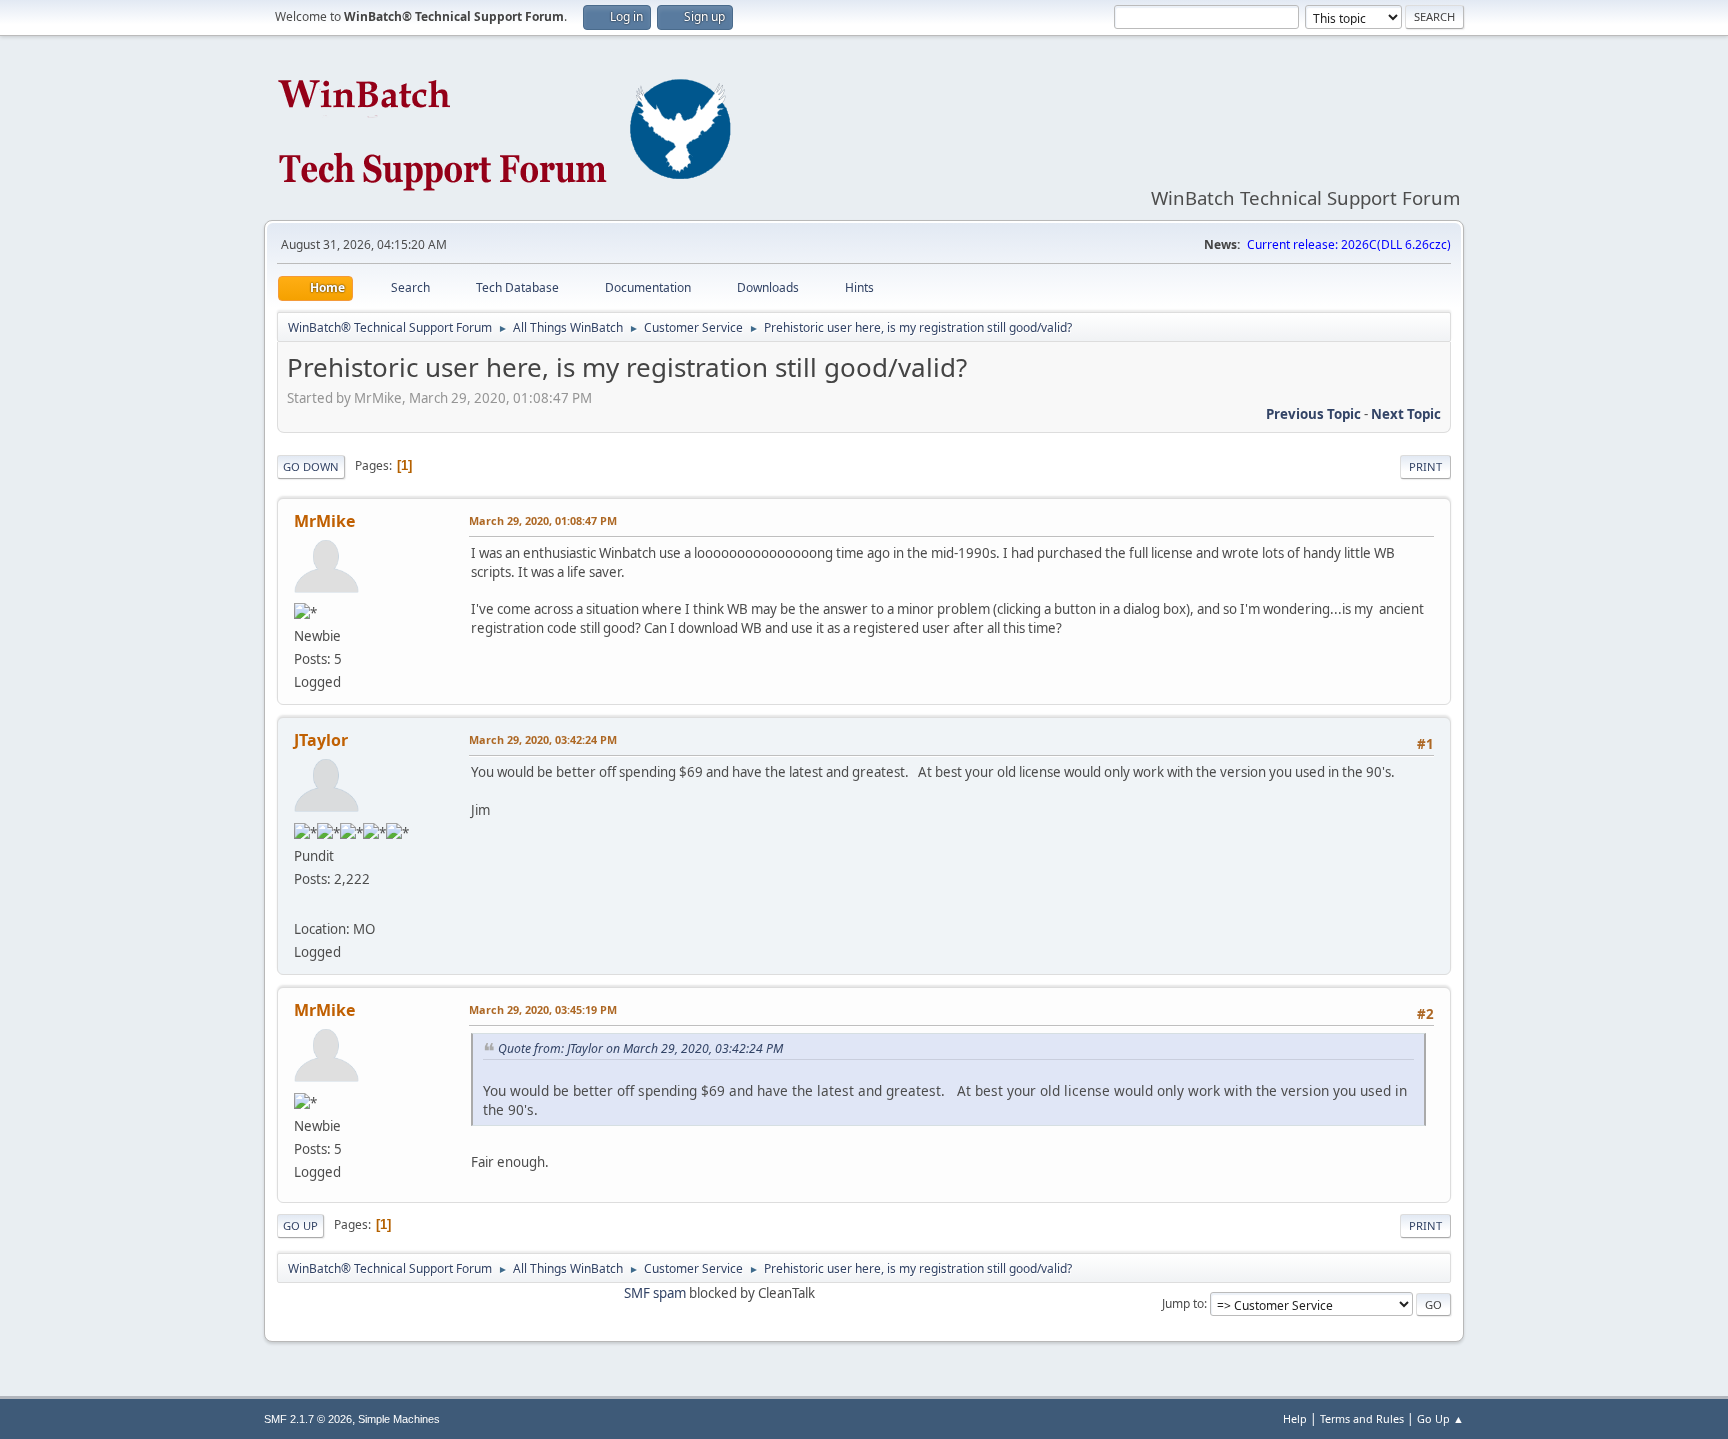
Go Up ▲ (1440, 1418)
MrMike (324, 521)
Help (1295, 1418)
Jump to (1183, 1303)
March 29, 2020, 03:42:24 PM (543, 739)
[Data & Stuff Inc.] (302, 905)
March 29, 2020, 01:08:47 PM (543, 520)
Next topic (1406, 414)
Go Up (300, 1225)
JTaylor (321, 740)
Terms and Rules (1362, 1418)
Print (1425, 466)
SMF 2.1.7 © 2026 (308, 1419)
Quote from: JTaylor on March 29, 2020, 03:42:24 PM (640, 1048)
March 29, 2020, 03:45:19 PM (543, 1009)
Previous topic (1313, 414)
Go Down (311, 466)
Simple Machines (399, 1419)
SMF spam (655, 1293)
